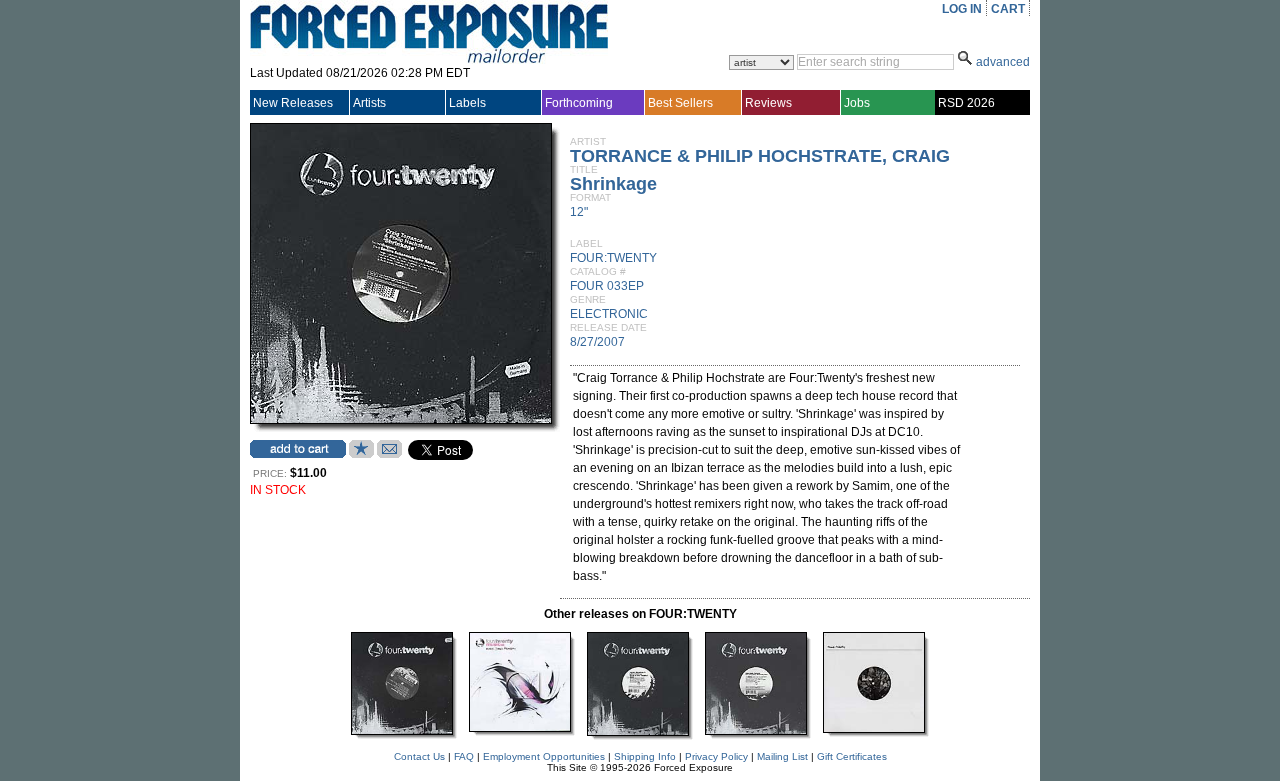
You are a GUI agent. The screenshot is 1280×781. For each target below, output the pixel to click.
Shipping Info (645, 756)
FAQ (464, 756)
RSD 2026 (966, 103)
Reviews (768, 103)
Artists (369, 103)
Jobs (857, 103)
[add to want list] (361, 454)
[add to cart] (298, 449)
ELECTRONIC (609, 314)
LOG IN (962, 9)
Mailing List (782, 756)
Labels (467, 103)
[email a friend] (389, 454)
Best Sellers (680, 103)
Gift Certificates (852, 756)
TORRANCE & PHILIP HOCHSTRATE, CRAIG (760, 156)
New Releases (293, 103)
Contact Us (419, 756)
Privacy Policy (716, 756)
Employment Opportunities (544, 756)
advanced (1003, 62)
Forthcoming (579, 103)
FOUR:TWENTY (613, 258)
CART (1008, 9)
